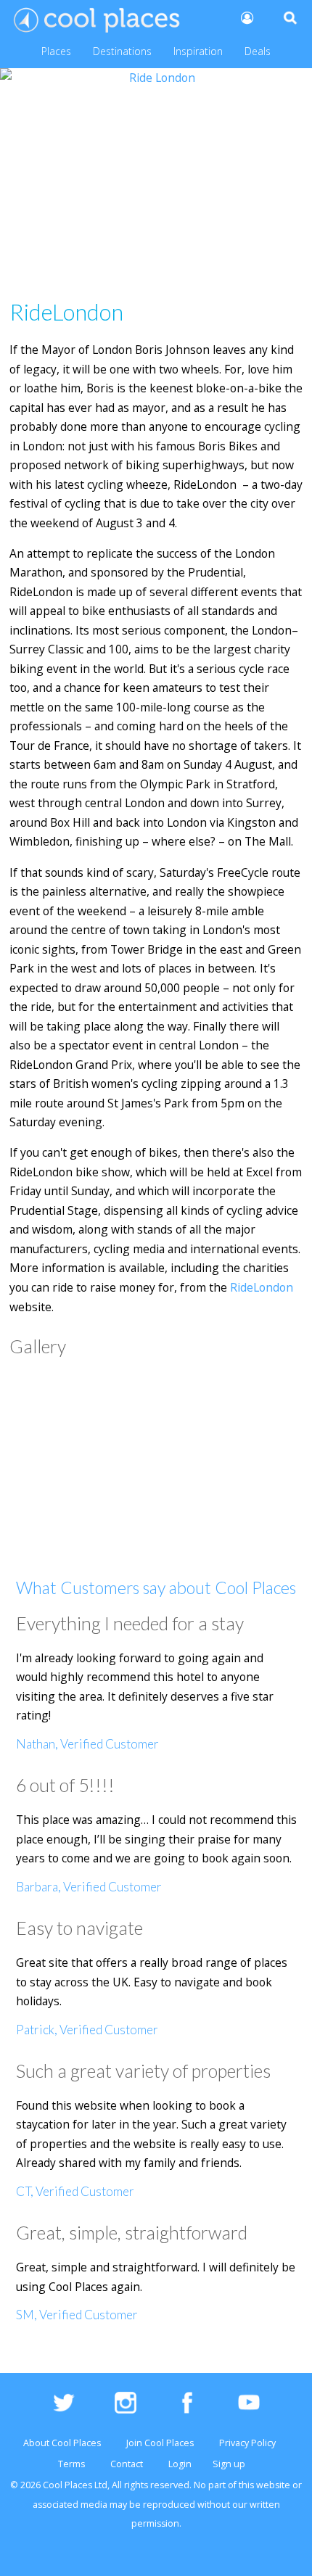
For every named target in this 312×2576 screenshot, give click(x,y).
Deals (258, 51)
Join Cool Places (160, 2443)
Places (56, 51)
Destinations (122, 51)
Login (180, 2464)
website (273, 2485)
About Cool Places (62, 2443)
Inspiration (198, 51)
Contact (127, 2464)
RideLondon (262, 1287)
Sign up (229, 2464)
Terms (71, 2464)
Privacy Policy (247, 2443)
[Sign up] (246, 17)
